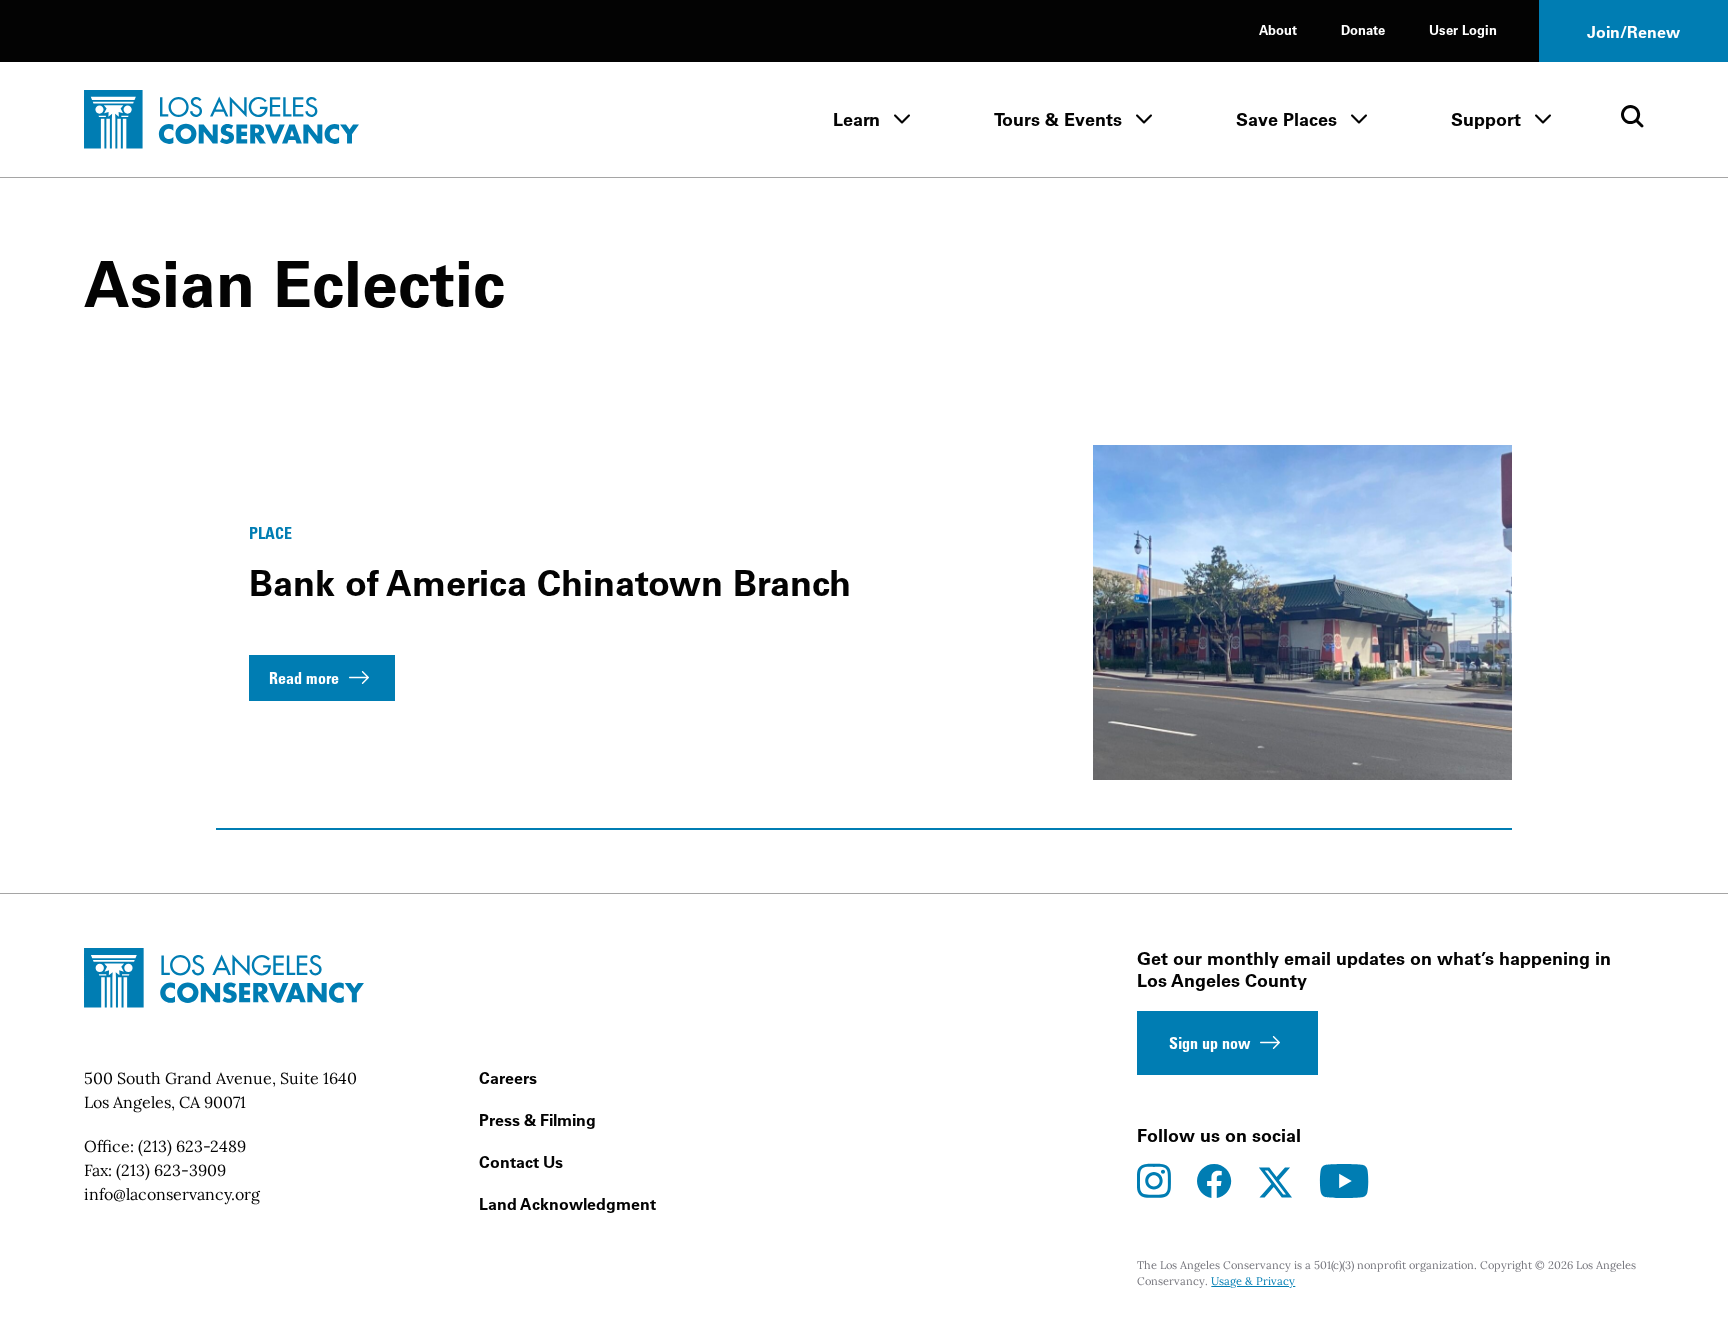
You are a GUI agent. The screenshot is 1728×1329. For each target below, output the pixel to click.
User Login (1463, 29)
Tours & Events (1058, 119)
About (1278, 29)
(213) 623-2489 (192, 1146)
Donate (1363, 29)
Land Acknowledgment (567, 1204)
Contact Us (521, 1162)
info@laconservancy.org (172, 1194)
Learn (856, 119)
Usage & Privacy (1253, 1281)
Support (1486, 119)
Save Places (1286, 119)
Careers (508, 1078)
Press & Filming (537, 1120)
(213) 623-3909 (171, 1170)
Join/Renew (1633, 32)
